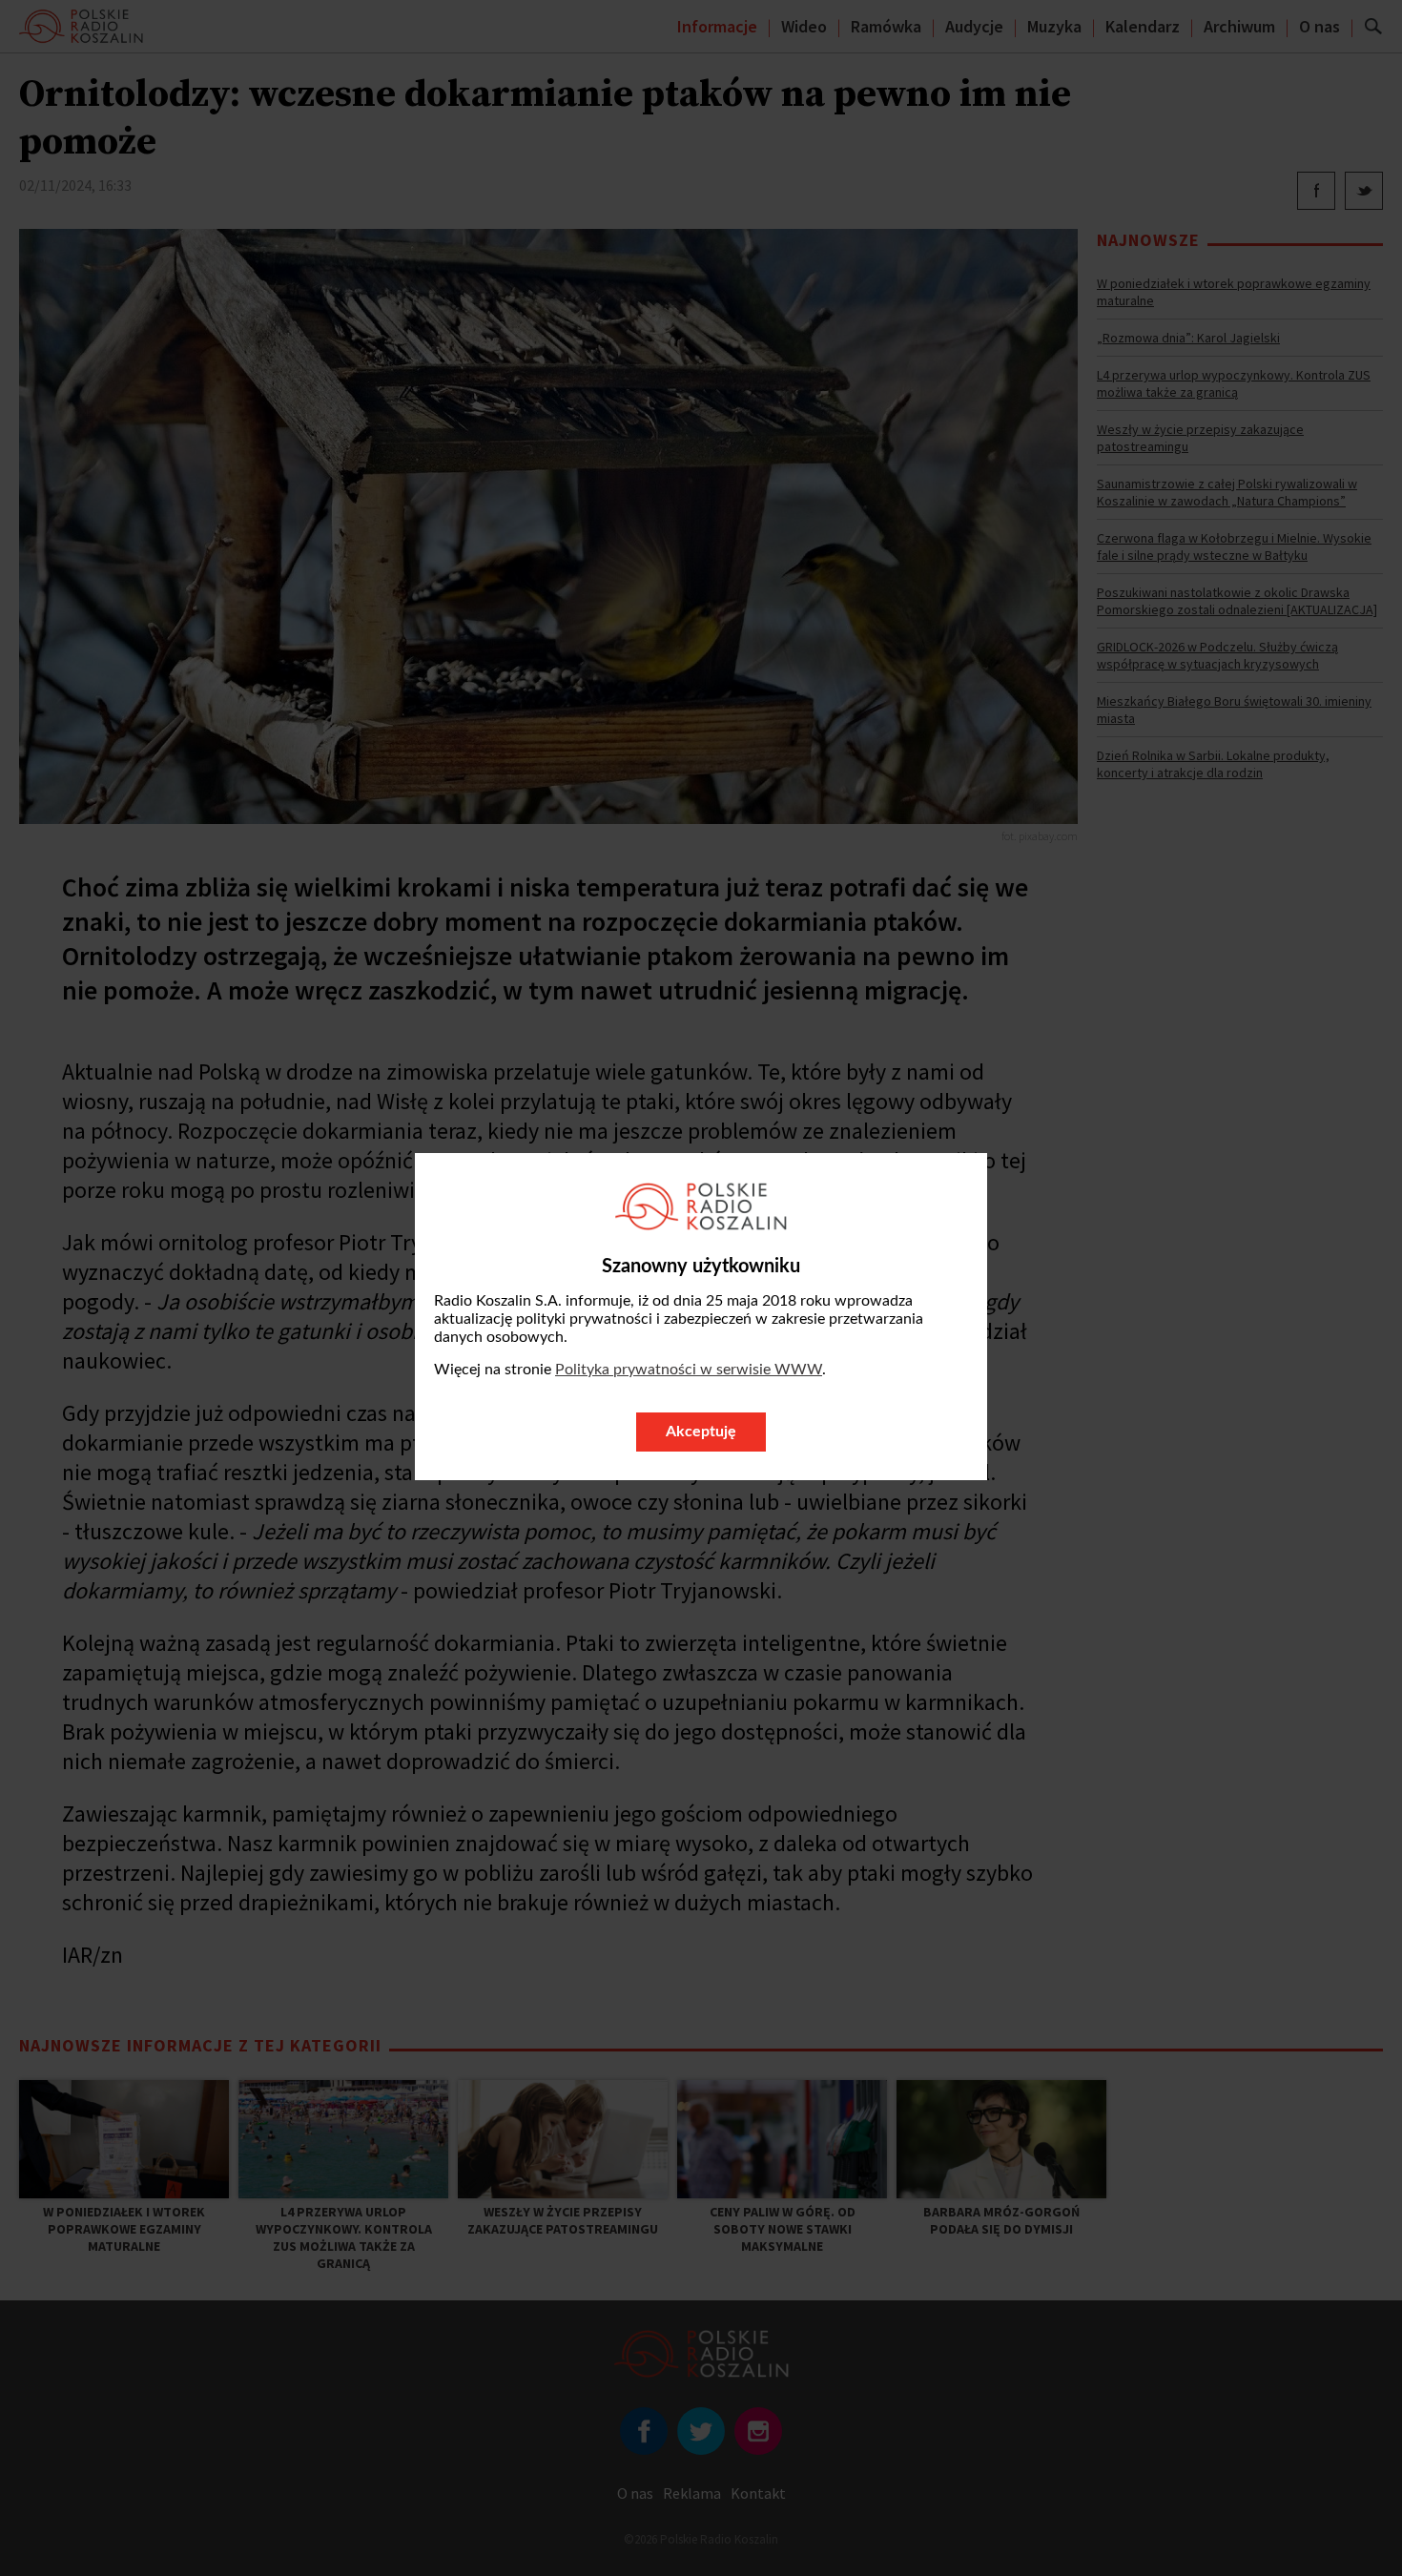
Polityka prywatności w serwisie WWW (689, 1370)
